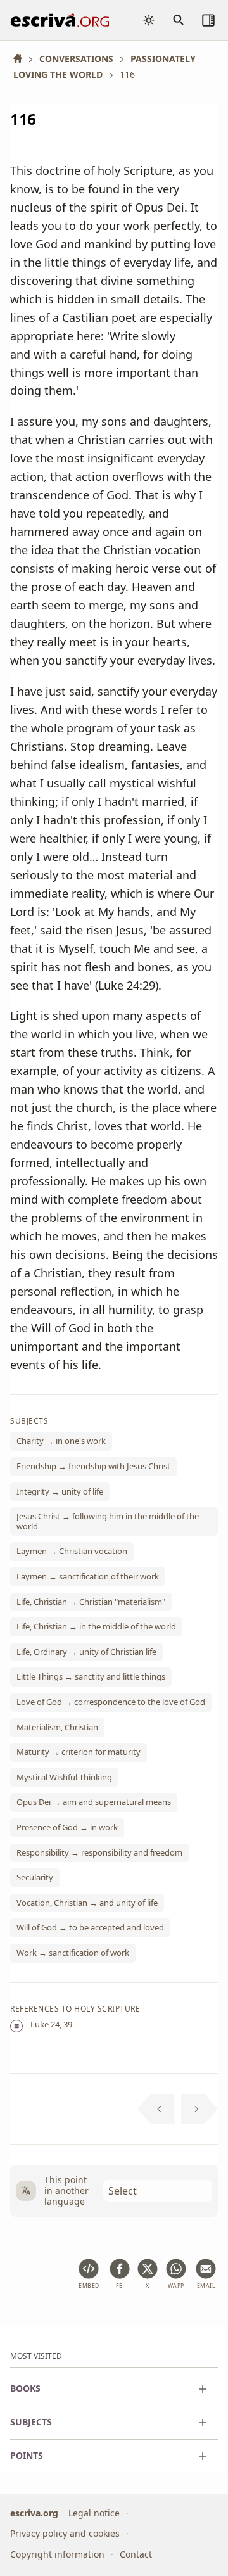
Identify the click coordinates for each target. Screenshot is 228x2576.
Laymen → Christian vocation (72, 1551)
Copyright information (57, 2554)
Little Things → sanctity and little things (91, 1676)
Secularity (35, 1877)
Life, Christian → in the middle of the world (96, 1626)
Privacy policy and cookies (65, 2533)
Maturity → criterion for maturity (79, 1752)
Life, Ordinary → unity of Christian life (86, 1652)
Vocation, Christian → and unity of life (87, 1903)
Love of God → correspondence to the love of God (111, 1702)
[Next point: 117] (200, 2109)
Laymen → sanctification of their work (88, 1576)
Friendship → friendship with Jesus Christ (93, 1466)
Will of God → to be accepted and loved (90, 1927)
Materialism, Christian (57, 1726)
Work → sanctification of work (73, 1953)
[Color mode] (149, 20)
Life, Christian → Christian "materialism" (91, 1601)
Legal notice (94, 2513)
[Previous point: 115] (156, 2109)
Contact (136, 2554)
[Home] (22, 59)
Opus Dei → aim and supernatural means (94, 1802)
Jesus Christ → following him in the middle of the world (108, 1521)
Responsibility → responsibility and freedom (99, 1852)
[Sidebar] (208, 20)
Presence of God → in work (67, 1827)
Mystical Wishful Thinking (64, 1777)
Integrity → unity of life (60, 1491)
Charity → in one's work (61, 1441)
